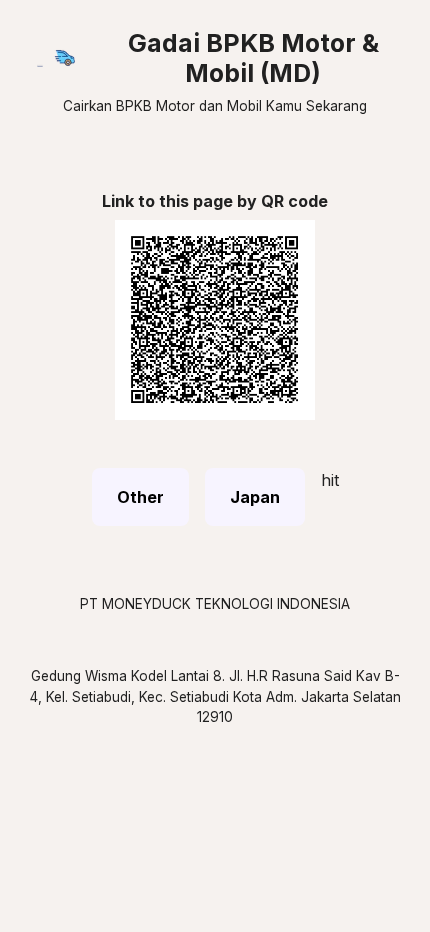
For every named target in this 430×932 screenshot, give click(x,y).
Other (140, 497)
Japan (255, 497)
